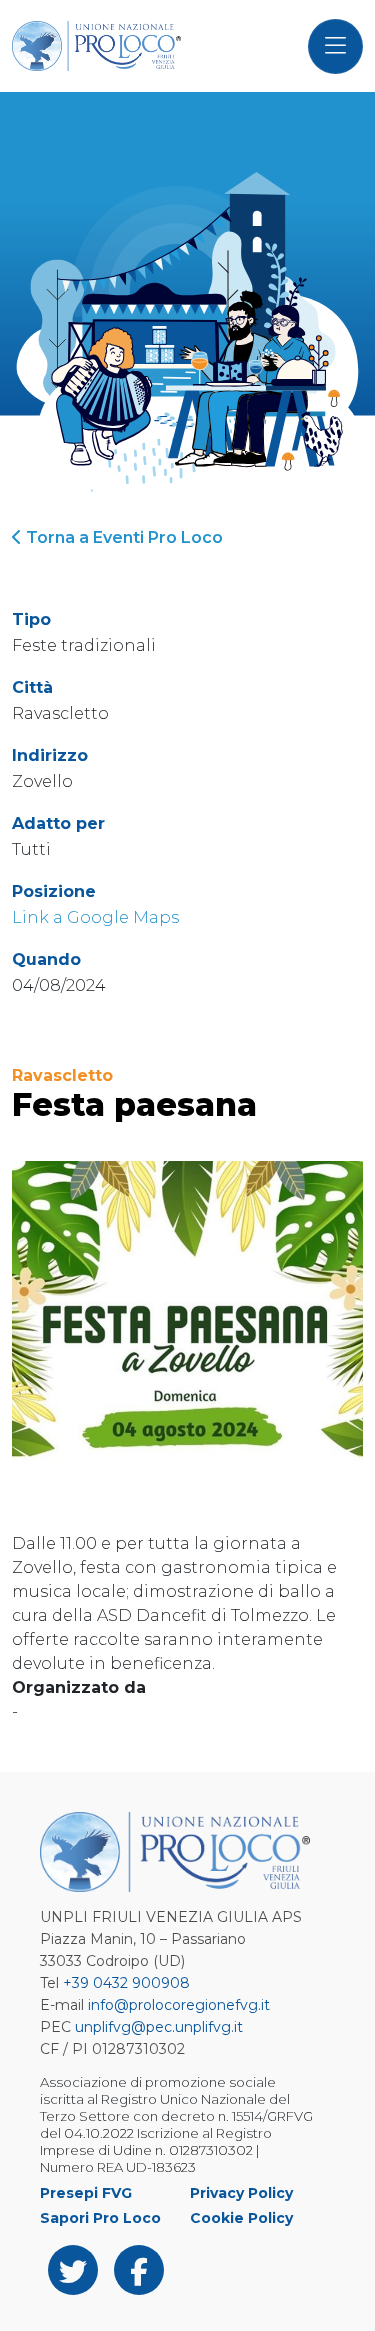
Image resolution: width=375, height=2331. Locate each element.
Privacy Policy (241, 2193)
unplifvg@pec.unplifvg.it (159, 2027)
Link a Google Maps (95, 917)
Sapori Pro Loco (100, 2218)
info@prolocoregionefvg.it (179, 2005)
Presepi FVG (86, 2193)
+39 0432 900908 (126, 1983)
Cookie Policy (241, 2218)
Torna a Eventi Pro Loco (122, 537)
